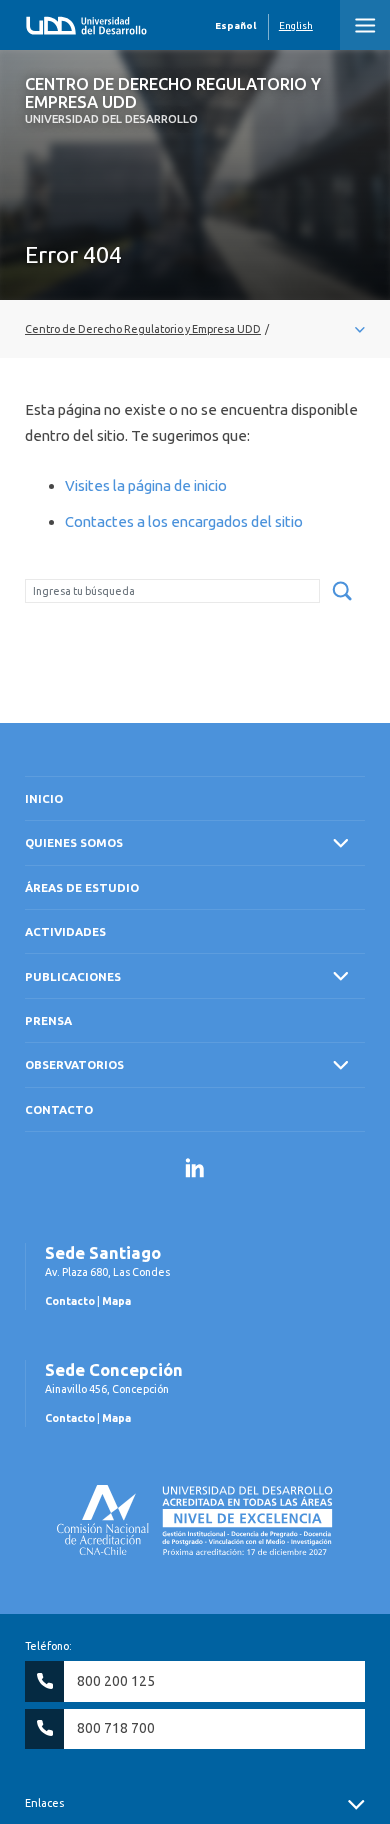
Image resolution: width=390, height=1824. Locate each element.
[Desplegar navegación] (195, 329)
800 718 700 (116, 1728)
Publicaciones (73, 976)
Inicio (44, 798)
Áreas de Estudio (82, 887)
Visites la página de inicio (146, 485)
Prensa (48, 1020)
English (296, 25)
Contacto (59, 1109)
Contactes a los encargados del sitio (184, 521)
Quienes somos (74, 842)
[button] (365, 25)
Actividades (65, 931)
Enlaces (44, 1803)
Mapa (116, 1301)
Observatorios (74, 1064)
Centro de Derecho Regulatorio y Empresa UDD (173, 100)
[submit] (342, 592)
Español (235, 25)
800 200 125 (116, 1681)
